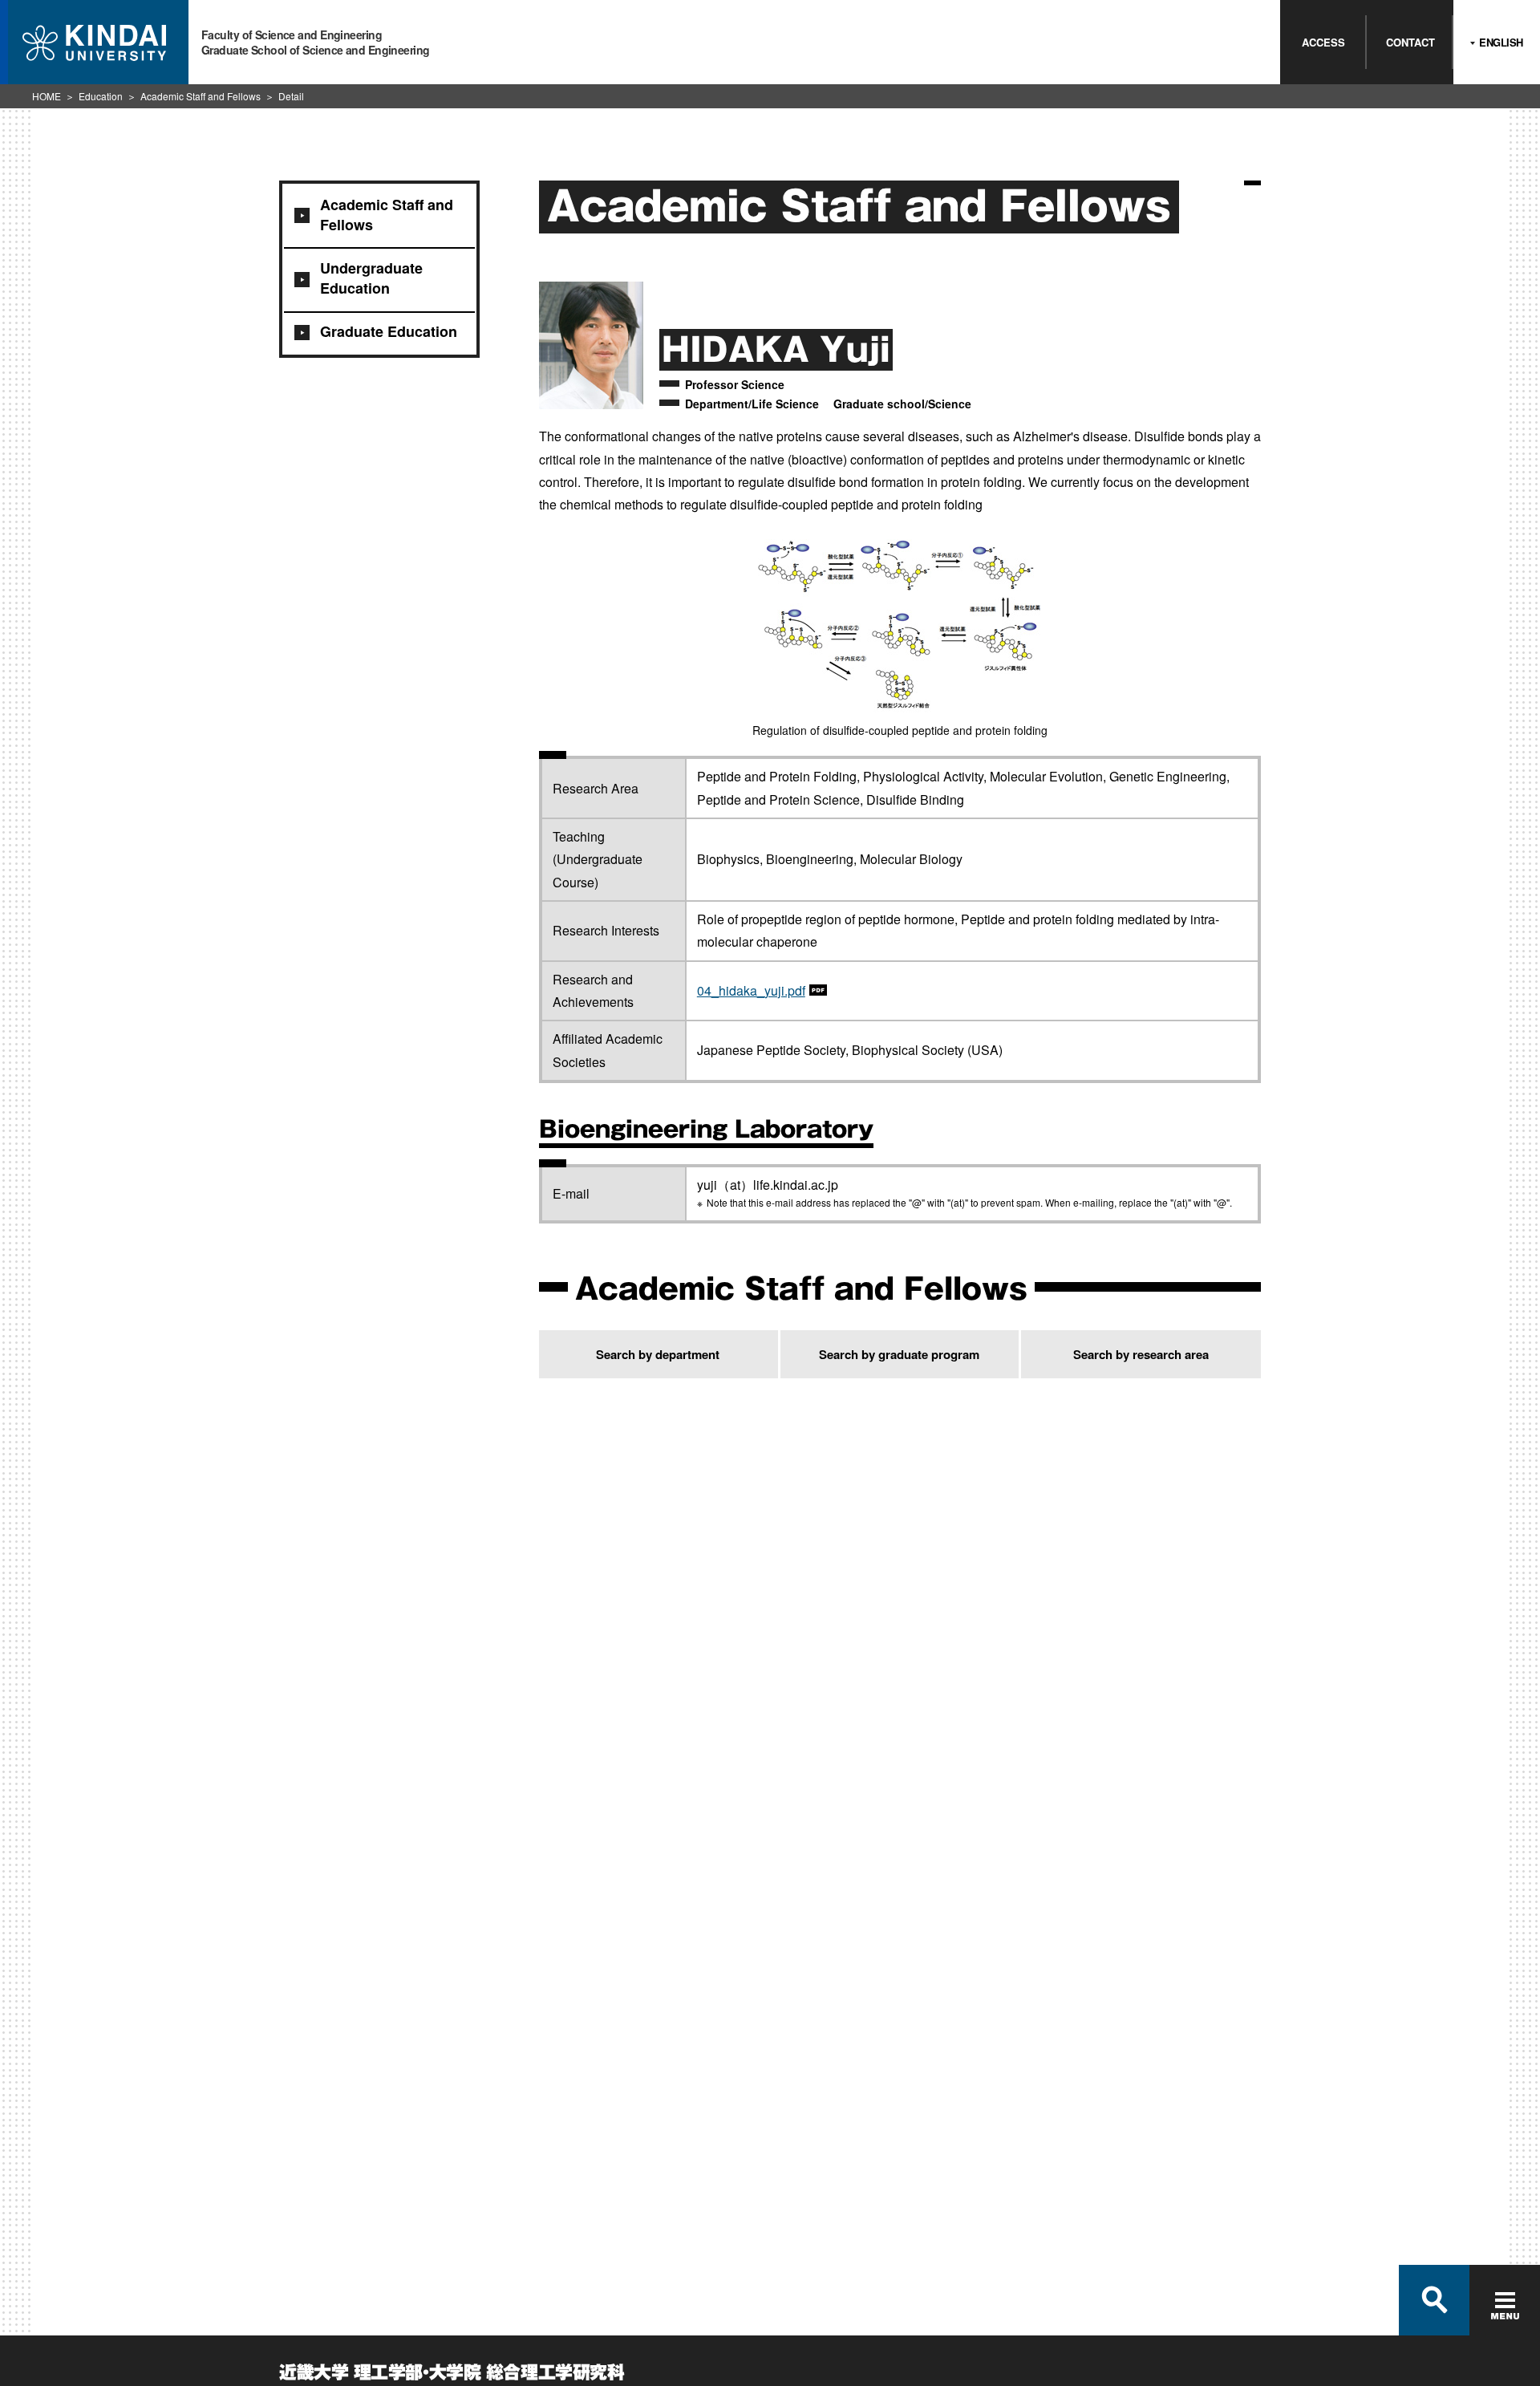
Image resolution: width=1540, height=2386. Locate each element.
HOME (47, 96)
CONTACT (1410, 42)
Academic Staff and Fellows (201, 96)
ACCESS (1323, 42)
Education (101, 96)
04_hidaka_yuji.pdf (751, 990)
